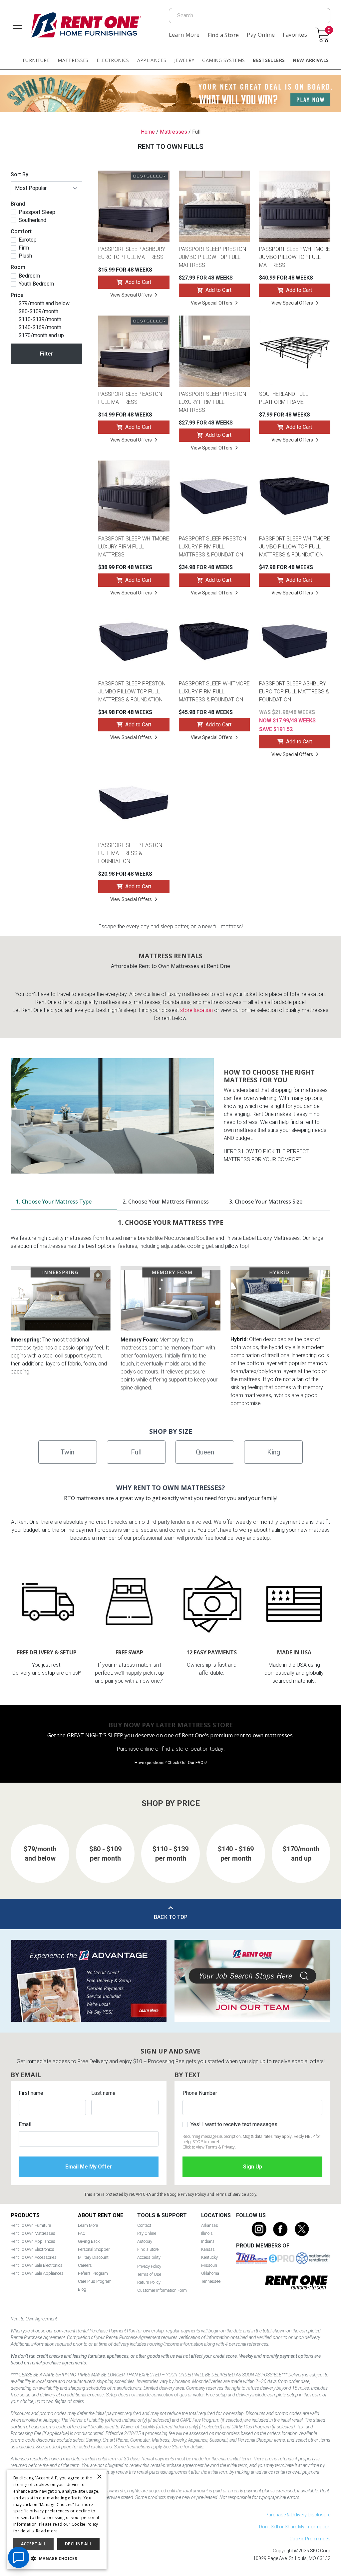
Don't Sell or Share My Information (295, 2527)
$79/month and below (44, 304)
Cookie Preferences (310, 2539)
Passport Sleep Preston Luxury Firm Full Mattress (212, 402)
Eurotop (28, 240)
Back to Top (171, 1917)
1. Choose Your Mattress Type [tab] (54, 1202)
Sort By (19, 174)
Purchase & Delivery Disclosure (298, 2515)
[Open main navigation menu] (17, 25)
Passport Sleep (37, 212)
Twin (67, 1452)
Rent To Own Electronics (32, 2249)
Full (136, 1452)
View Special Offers (131, 295)
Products (25, 2215)
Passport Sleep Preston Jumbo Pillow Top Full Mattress (212, 257)
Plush (25, 256)
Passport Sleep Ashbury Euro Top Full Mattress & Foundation (294, 692)
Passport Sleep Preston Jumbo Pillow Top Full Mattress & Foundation (132, 692)
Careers (85, 2265)
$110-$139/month (40, 320)
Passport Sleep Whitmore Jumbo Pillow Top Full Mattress (295, 257)
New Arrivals (311, 60)
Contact (144, 2225)
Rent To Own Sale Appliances (37, 2273)
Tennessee (211, 2281)
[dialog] (57, 2520)
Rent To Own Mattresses (33, 2233)
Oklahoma (210, 2273)
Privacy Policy (193, 2194)
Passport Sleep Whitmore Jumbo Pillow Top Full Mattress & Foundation (295, 547)
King (274, 1452)
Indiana (208, 2241)
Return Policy (149, 2282)
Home (148, 132)
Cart (329, 30)
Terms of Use (149, 2274)
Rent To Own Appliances (33, 2241)
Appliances (152, 60)
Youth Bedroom (36, 284)
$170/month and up (41, 336)
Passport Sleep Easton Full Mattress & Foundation (130, 853)
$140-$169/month (40, 328)
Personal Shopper (94, 2249)
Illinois (207, 2233)
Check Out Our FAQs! (187, 1762)
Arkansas (210, 2225)
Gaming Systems (223, 60)
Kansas (208, 2249)
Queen (205, 1452)
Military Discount (93, 2257)
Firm (24, 248)
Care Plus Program (95, 2281)
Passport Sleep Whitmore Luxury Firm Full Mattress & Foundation (214, 692)
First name (31, 2093)
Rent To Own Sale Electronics (37, 2265)
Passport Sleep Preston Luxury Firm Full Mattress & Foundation (212, 547)
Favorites (295, 35)
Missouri (209, 2265)
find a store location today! (193, 1749)
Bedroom (29, 276)
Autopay (145, 2241)
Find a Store (223, 35)
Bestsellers (269, 60)
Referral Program (93, 2273)
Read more (47, 2531)
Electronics (113, 60)
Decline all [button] (78, 2544)
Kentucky (209, 2257)
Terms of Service (231, 2194)
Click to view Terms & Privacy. (209, 2147)
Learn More (184, 35)
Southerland (32, 220)
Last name (103, 2093)
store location (196, 1010)
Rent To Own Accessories (34, 2257)
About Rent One (101, 2215)
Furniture (36, 60)
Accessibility (149, 2257)
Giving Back (89, 2241)
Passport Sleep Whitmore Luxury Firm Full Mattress (134, 547)
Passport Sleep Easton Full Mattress (130, 398)
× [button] (99, 2477)
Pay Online (261, 35)
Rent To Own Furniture (31, 2225)
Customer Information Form (162, 2290)
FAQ (82, 2233)
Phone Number (200, 2093)
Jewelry (184, 60)
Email (25, 2124)
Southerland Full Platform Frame (284, 398)
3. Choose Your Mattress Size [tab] (266, 1202)
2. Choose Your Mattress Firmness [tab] (166, 1202)
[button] (57, 2559)
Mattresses (73, 60)
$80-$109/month (38, 312)
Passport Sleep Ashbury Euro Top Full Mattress (132, 253)
